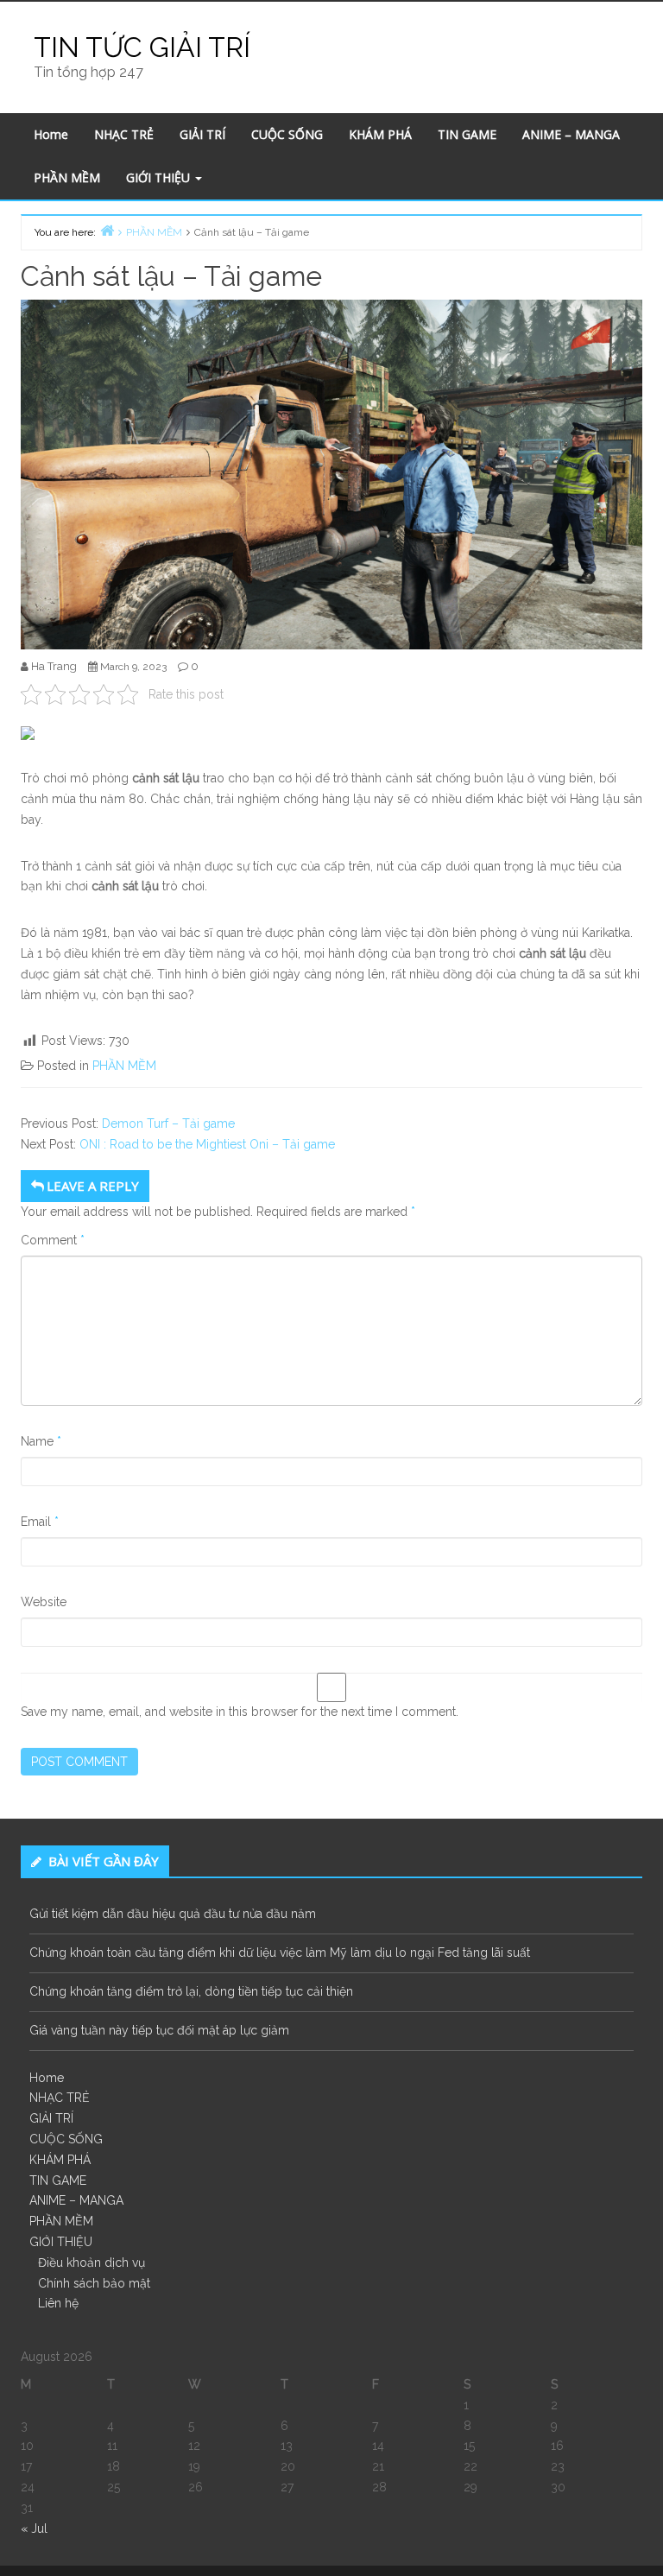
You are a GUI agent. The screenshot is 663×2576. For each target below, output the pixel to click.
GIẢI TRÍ (202, 134)
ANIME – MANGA (571, 134)
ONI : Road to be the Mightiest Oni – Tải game (207, 1144)
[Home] (107, 230)
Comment (53, 1240)
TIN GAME (467, 134)
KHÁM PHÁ (380, 134)
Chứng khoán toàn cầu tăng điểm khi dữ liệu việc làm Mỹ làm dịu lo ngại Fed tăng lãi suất (280, 1953)
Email (40, 1522)
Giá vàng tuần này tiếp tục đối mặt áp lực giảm (159, 2030)
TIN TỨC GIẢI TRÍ (142, 47)
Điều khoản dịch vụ (92, 2263)
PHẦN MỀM (67, 177)
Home (51, 134)
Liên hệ (58, 2303)
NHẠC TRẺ (124, 134)
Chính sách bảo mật (94, 2283)
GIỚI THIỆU (160, 177)
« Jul (34, 2529)
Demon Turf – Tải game (168, 1123)
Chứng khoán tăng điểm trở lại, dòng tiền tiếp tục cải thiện (191, 1991)
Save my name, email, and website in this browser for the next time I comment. (240, 1712)
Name (41, 1441)
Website (44, 1602)
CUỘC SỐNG (287, 134)
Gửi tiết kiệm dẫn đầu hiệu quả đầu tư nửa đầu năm (173, 1914)
